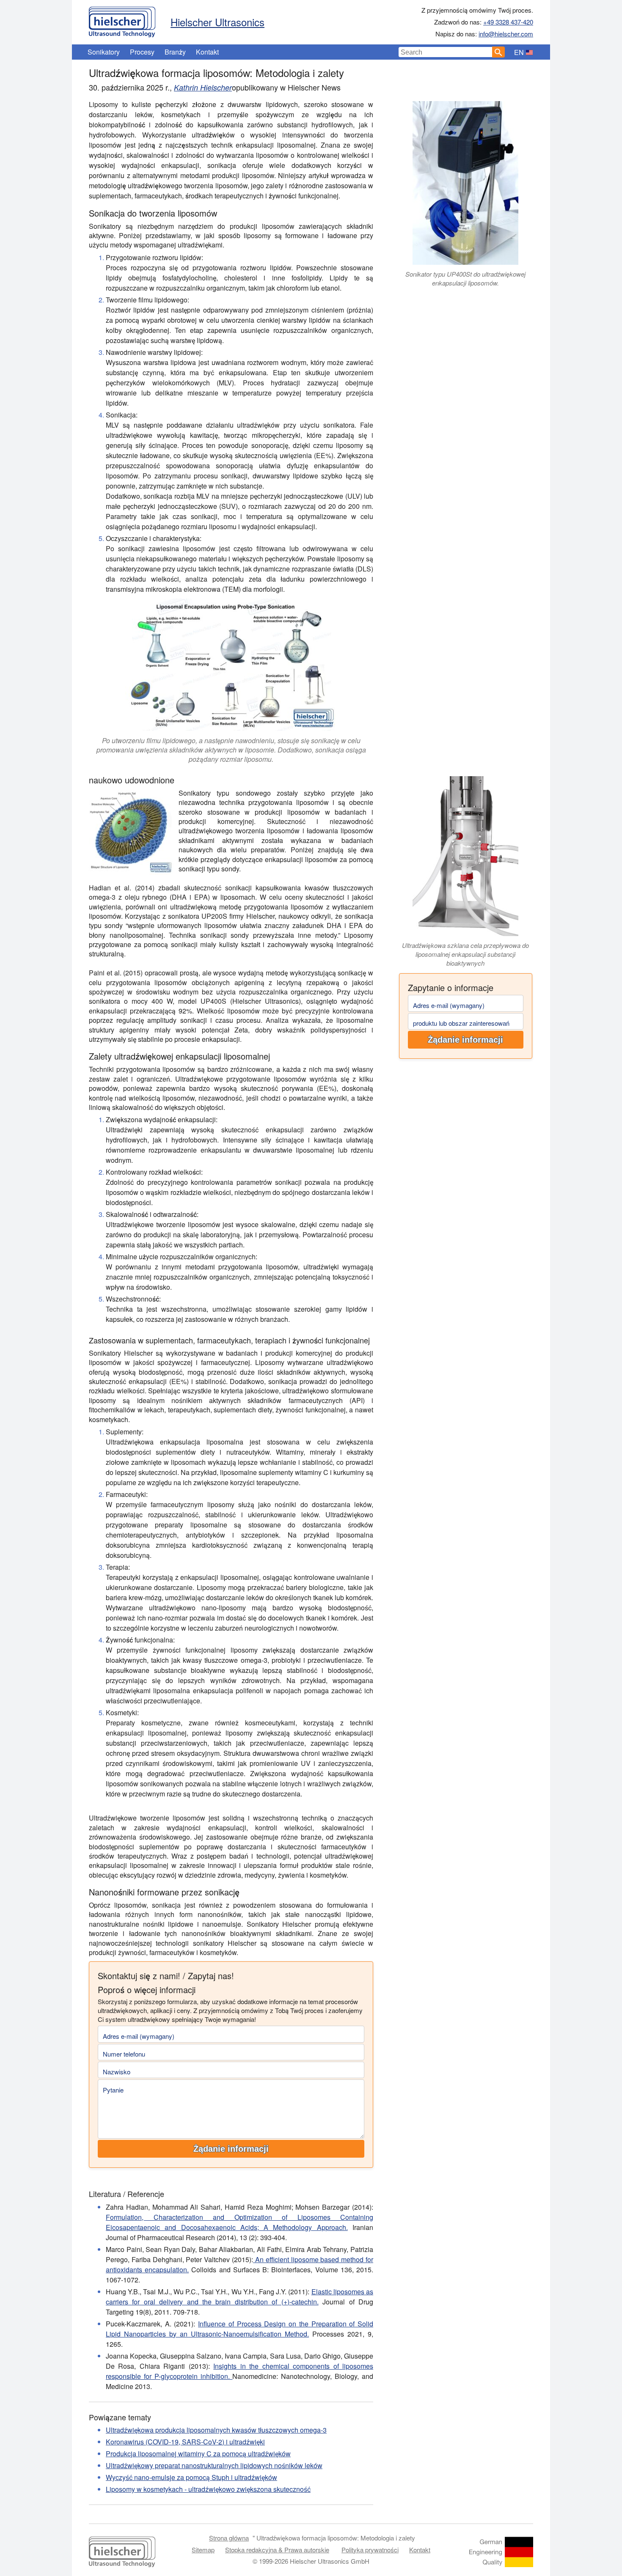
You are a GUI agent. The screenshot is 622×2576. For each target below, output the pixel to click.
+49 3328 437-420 (508, 22)
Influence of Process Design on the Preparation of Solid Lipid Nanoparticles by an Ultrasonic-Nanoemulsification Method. (239, 2329)
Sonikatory (104, 52)
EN (519, 52)
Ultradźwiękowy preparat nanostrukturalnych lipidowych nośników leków (214, 2465)
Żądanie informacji (465, 1040)
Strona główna (229, 2538)
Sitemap (203, 2550)
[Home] (122, 20)
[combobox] (446, 52)
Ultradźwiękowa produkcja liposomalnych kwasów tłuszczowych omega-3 (216, 2430)
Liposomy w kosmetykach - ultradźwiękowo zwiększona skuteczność (208, 2489)
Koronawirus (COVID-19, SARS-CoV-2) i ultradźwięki (185, 2442)
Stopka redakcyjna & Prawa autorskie (277, 2550)
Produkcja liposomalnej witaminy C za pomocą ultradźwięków (198, 2454)
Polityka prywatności (370, 2550)
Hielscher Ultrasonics (217, 22)
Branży (175, 52)
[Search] (498, 52)
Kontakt (207, 52)
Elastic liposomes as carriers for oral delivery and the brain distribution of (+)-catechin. (239, 2297)
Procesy (142, 52)
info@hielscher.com (506, 34)
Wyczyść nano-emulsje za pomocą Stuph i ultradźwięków (191, 2477)
